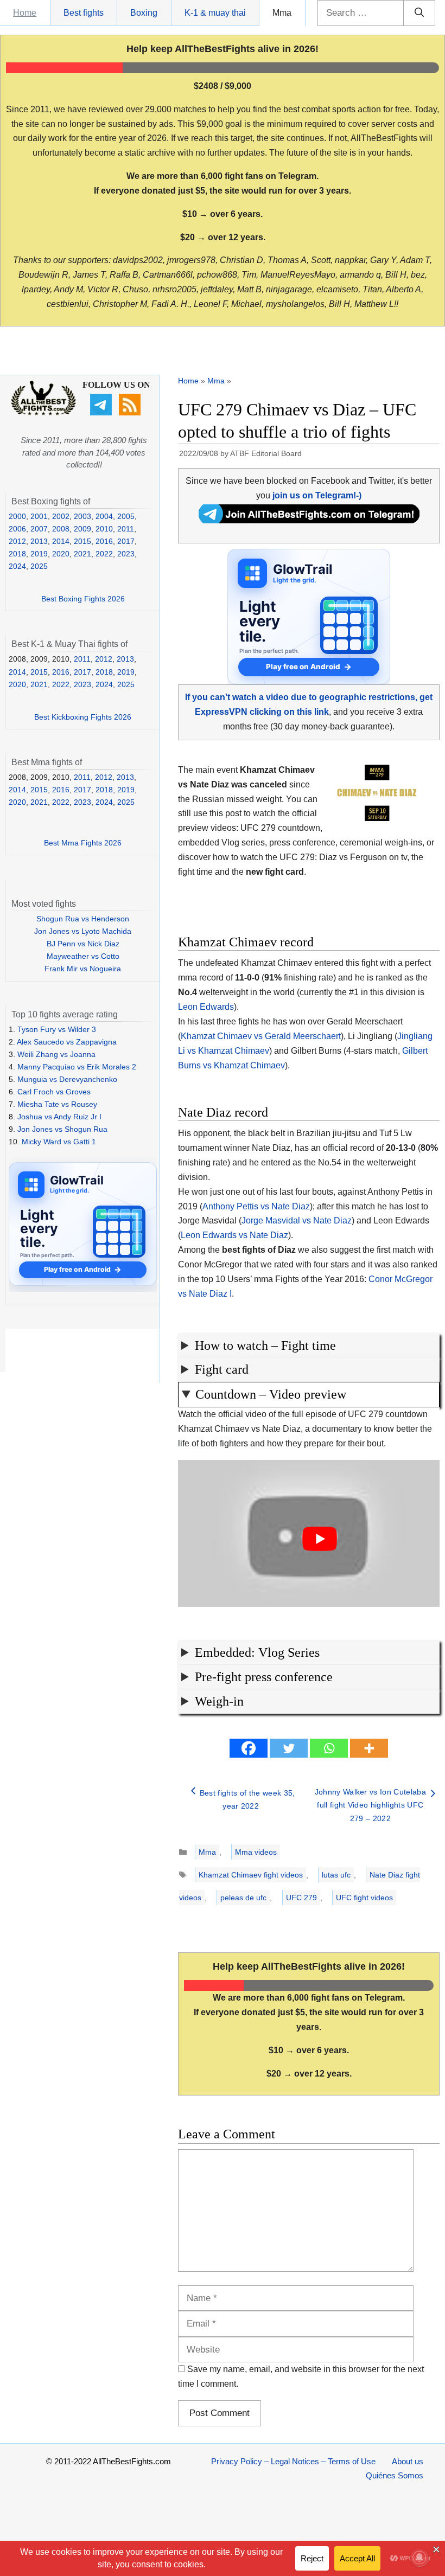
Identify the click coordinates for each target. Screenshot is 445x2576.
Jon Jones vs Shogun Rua (62, 1129)
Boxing (144, 13)
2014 (61, 541)
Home (25, 13)
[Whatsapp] (329, 1748)
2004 (104, 516)
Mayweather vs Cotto (83, 956)
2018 (17, 554)
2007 (39, 529)
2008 (61, 529)
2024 (17, 566)
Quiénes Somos (395, 2475)
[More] (369, 1748)
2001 (39, 516)
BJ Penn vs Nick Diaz (83, 944)
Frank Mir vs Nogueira (83, 969)
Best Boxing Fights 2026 (83, 599)
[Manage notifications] (419, 2558)
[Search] (419, 13)
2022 (104, 554)
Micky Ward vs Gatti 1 (59, 1142)
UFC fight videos (364, 1898)
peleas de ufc (243, 1898)
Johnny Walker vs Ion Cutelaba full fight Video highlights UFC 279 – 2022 (370, 1805)
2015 (82, 541)
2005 (126, 516)
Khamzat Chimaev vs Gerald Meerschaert (261, 1036)
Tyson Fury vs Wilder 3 (57, 1029)
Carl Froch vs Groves (54, 1092)
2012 (17, 541)
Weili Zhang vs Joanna (56, 1054)
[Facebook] (249, 1748)
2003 (82, 516)
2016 (104, 541)
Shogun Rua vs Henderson (83, 919)
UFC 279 (301, 1898)
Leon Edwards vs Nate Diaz (234, 1235)
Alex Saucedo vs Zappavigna (67, 1042)
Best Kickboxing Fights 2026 (83, 717)
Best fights (84, 13)
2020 (61, 554)
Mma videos (256, 1852)
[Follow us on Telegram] (102, 413)
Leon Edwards (206, 1007)
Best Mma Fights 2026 (83, 843)
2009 (82, 529)
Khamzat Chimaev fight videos (251, 1875)
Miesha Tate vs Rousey (57, 1104)
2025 (39, 566)
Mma (282, 13)
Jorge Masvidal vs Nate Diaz (297, 1220)
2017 (126, 541)
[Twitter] (289, 1748)
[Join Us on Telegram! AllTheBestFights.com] (309, 520)
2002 (61, 516)
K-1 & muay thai (215, 13)
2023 (126, 554)
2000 (17, 516)
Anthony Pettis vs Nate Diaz (256, 1206)
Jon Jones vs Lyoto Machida (83, 931)
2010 (104, 529)
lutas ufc (336, 1875)
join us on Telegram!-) (317, 495)
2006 (17, 529)
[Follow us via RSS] (131, 413)
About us (408, 2461)
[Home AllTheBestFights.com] (43, 413)
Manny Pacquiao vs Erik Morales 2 (77, 1067)
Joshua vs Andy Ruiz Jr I (59, 1117)
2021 (82, 554)
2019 (39, 554)
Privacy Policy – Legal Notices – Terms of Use (293, 2461)
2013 (39, 541)
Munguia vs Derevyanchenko (67, 1079)
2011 (126, 529)
